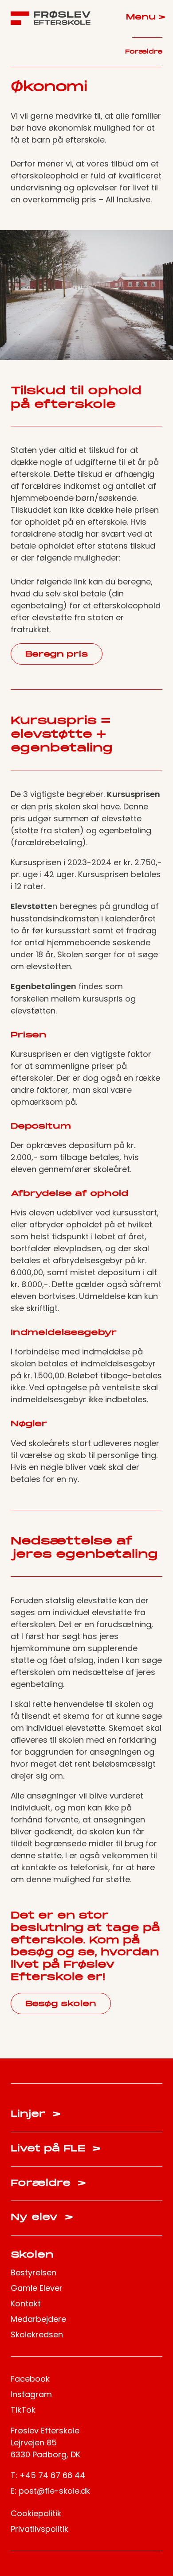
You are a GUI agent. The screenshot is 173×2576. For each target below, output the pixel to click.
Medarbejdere (38, 2319)
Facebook (30, 2379)
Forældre (144, 52)
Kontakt (26, 2303)
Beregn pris (57, 655)
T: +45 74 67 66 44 (48, 2475)
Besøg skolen (61, 2004)
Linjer (36, 2114)
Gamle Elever (37, 2288)
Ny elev (42, 2218)
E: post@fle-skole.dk (50, 2491)
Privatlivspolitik (39, 2529)
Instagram (31, 2394)
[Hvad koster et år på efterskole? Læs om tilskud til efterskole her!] (51, 18)
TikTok (23, 2410)
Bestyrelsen (33, 2272)
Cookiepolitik (36, 2513)
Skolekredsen (37, 2334)
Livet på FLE (56, 2149)
